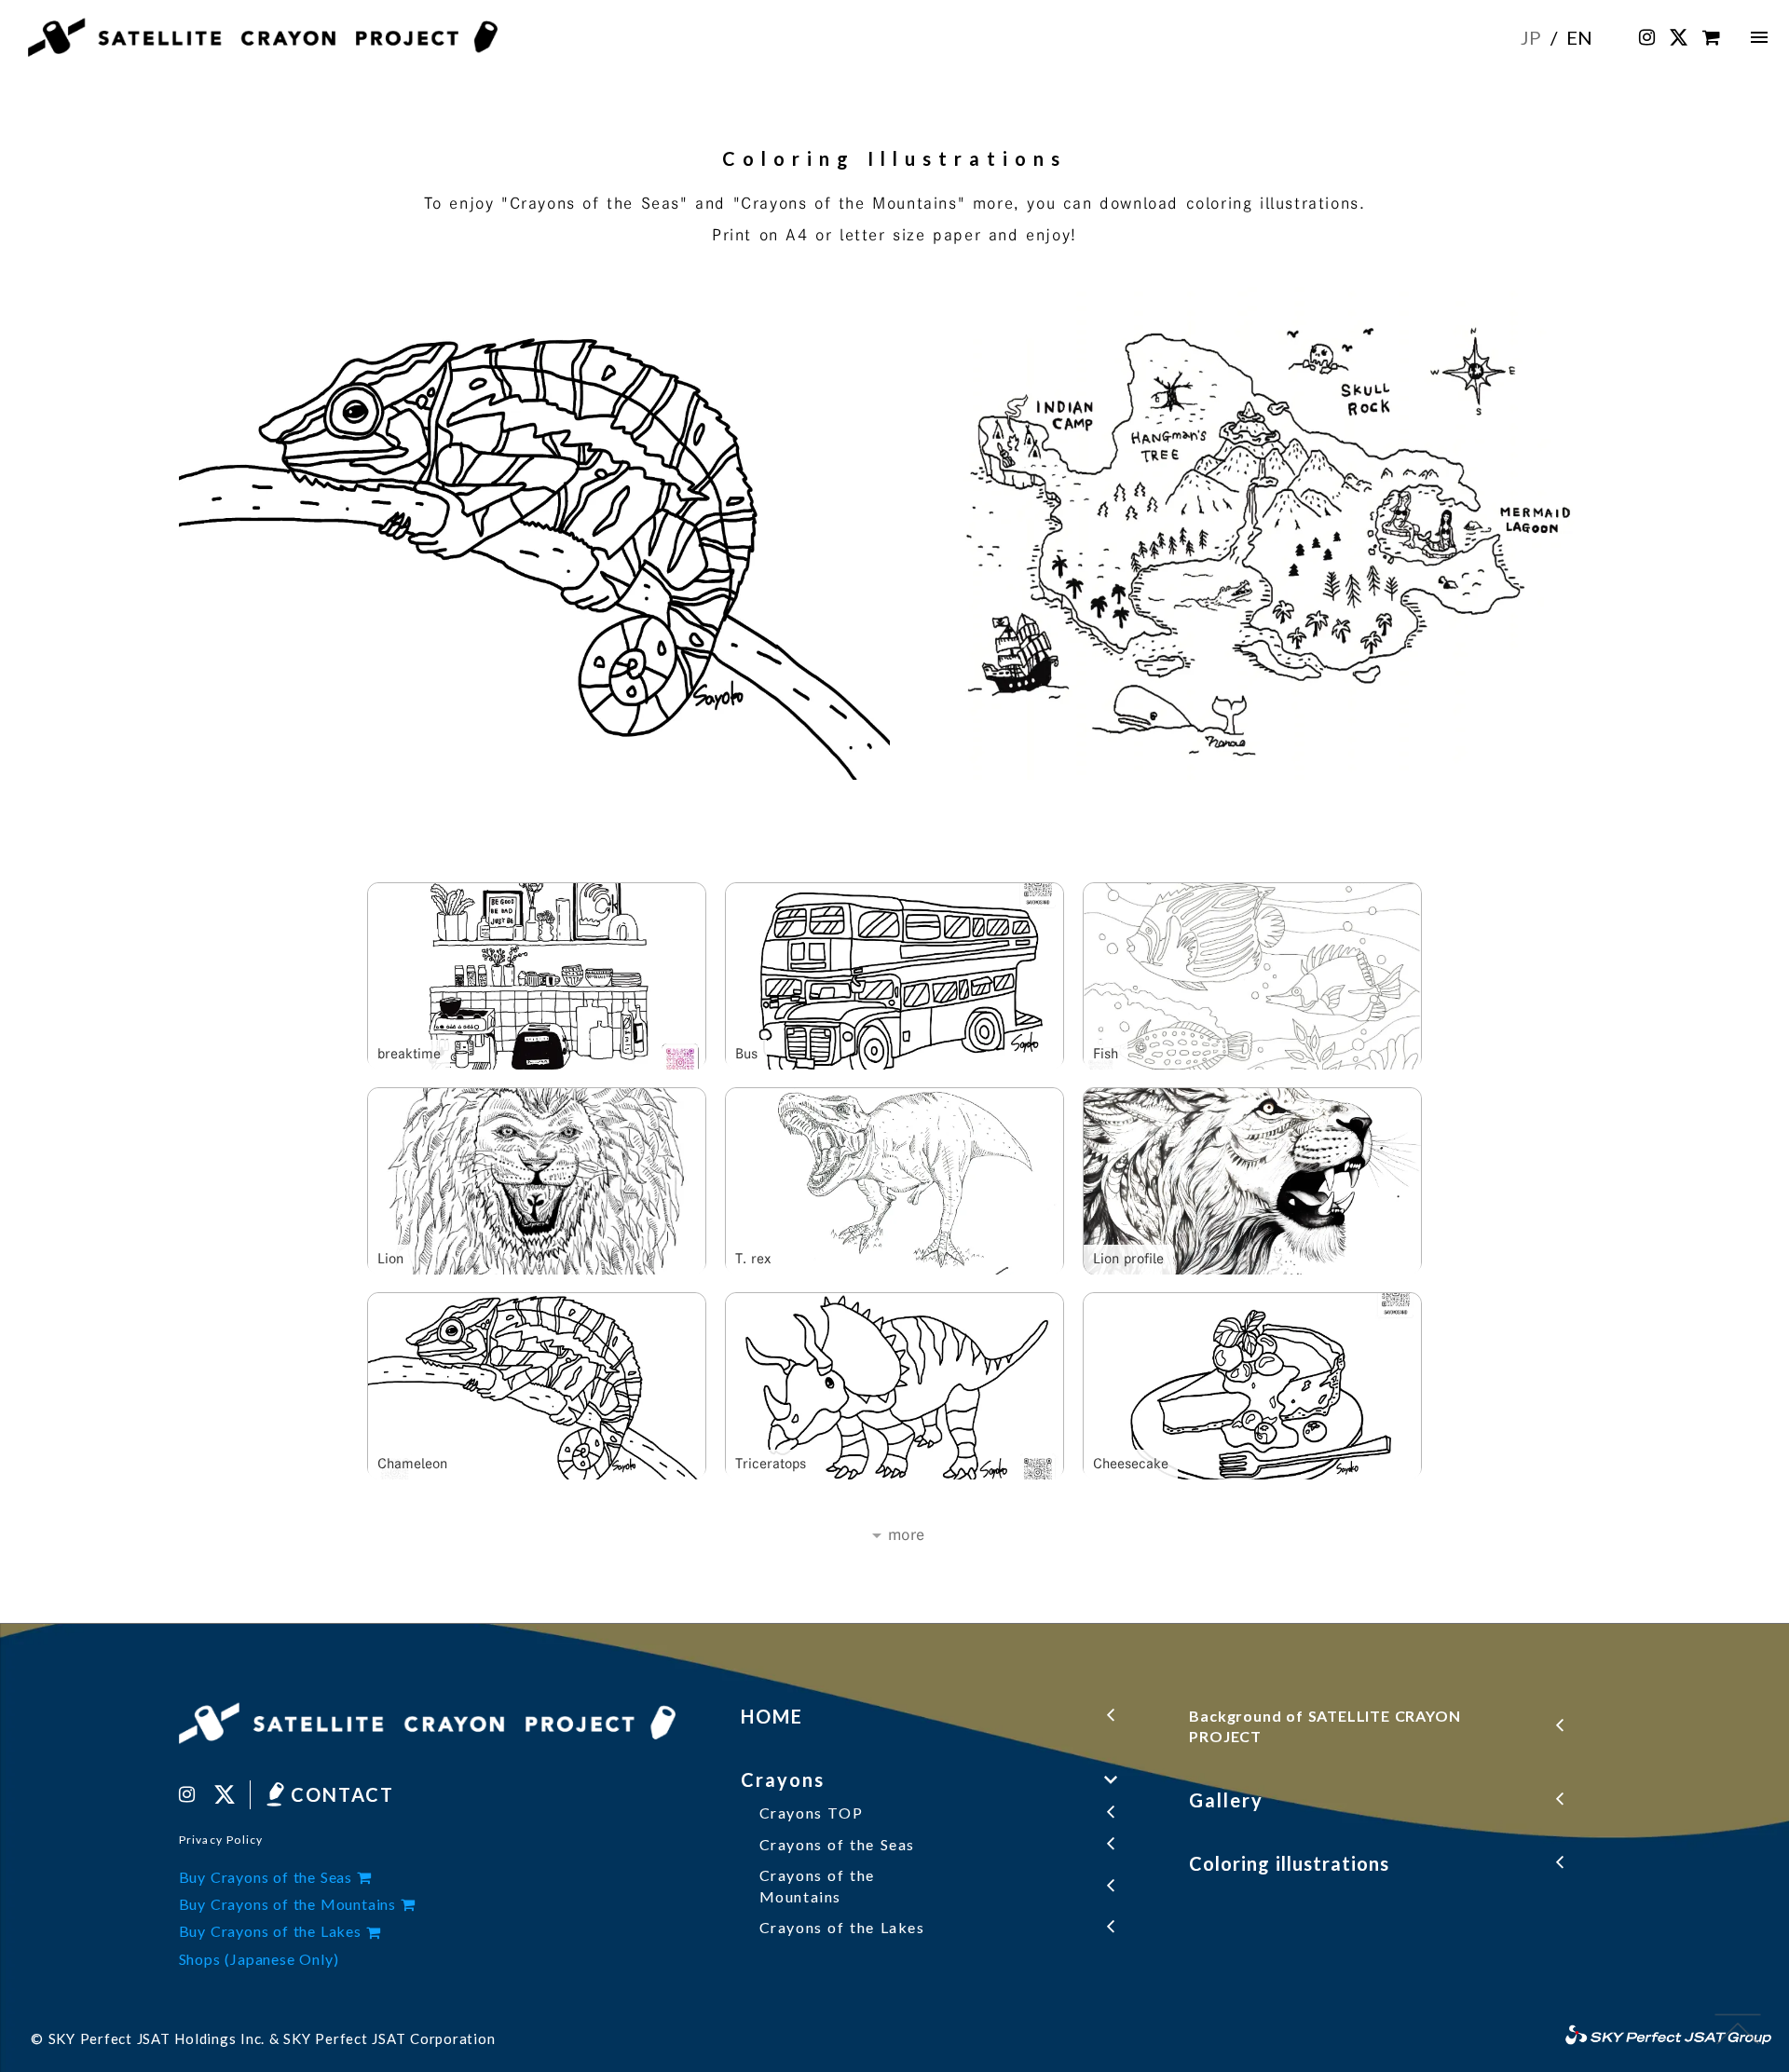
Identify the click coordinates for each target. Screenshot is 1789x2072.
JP (1531, 37)
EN (1579, 37)
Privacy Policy (221, 1840)
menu (1759, 37)
